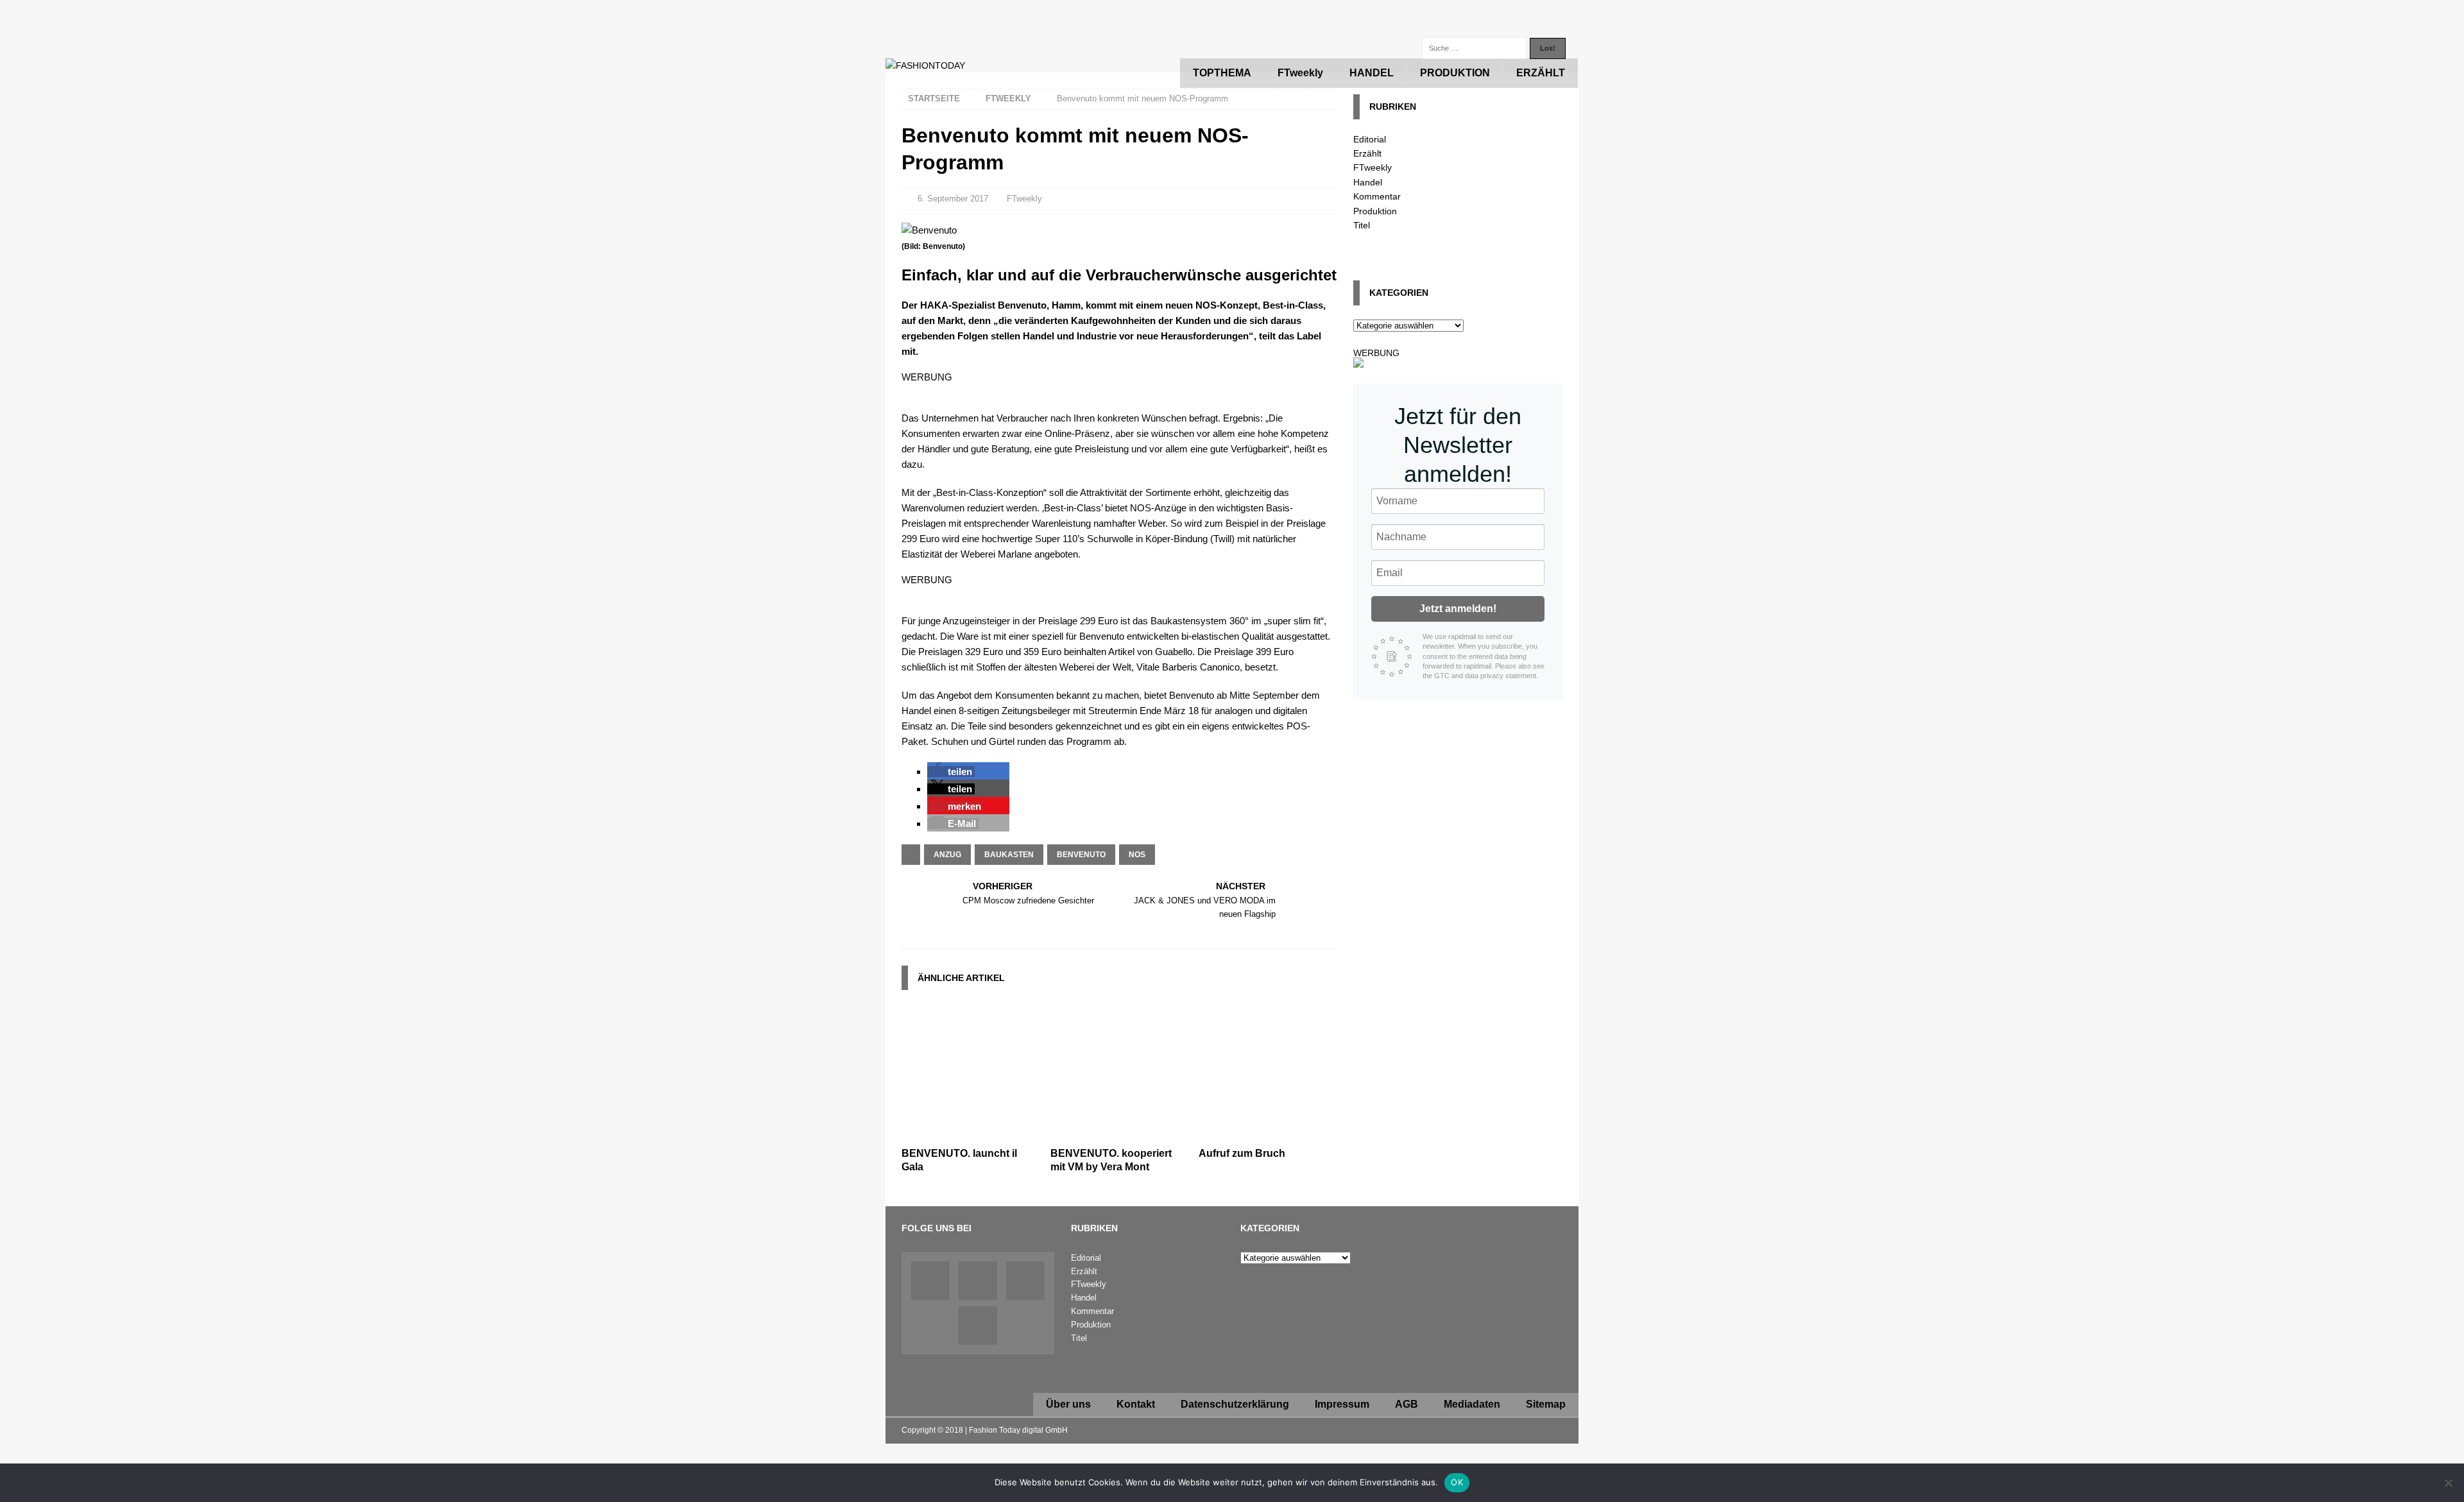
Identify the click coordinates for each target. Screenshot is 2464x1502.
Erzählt (1367, 153)
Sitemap (1546, 1404)
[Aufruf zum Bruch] (1268, 1134)
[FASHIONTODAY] (925, 65)
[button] (951, 772)
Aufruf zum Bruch (1242, 1153)
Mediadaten (1472, 1404)
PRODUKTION (1455, 73)
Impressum (1342, 1404)
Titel (1362, 225)
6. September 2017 (953, 199)
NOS (1137, 855)
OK (1457, 1482)
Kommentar (1377, 196)
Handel (1368, 182)
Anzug (947, 855)
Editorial (1370, 139)
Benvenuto (1081, 855)
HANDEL (1372, 73)
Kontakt (1136, 1404)
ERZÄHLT (1541, 73)
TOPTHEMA (1222, 73)
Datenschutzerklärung (1235, 1404)
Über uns (1068, 1404)
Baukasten (1009, 855)
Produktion (1375, 211)
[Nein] (2448, 1483)
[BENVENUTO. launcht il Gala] (971, 1134)
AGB (1407, 1404)
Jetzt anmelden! (1458, 609)
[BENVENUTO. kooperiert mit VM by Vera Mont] (1119, 1134)
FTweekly (1300, 73)
